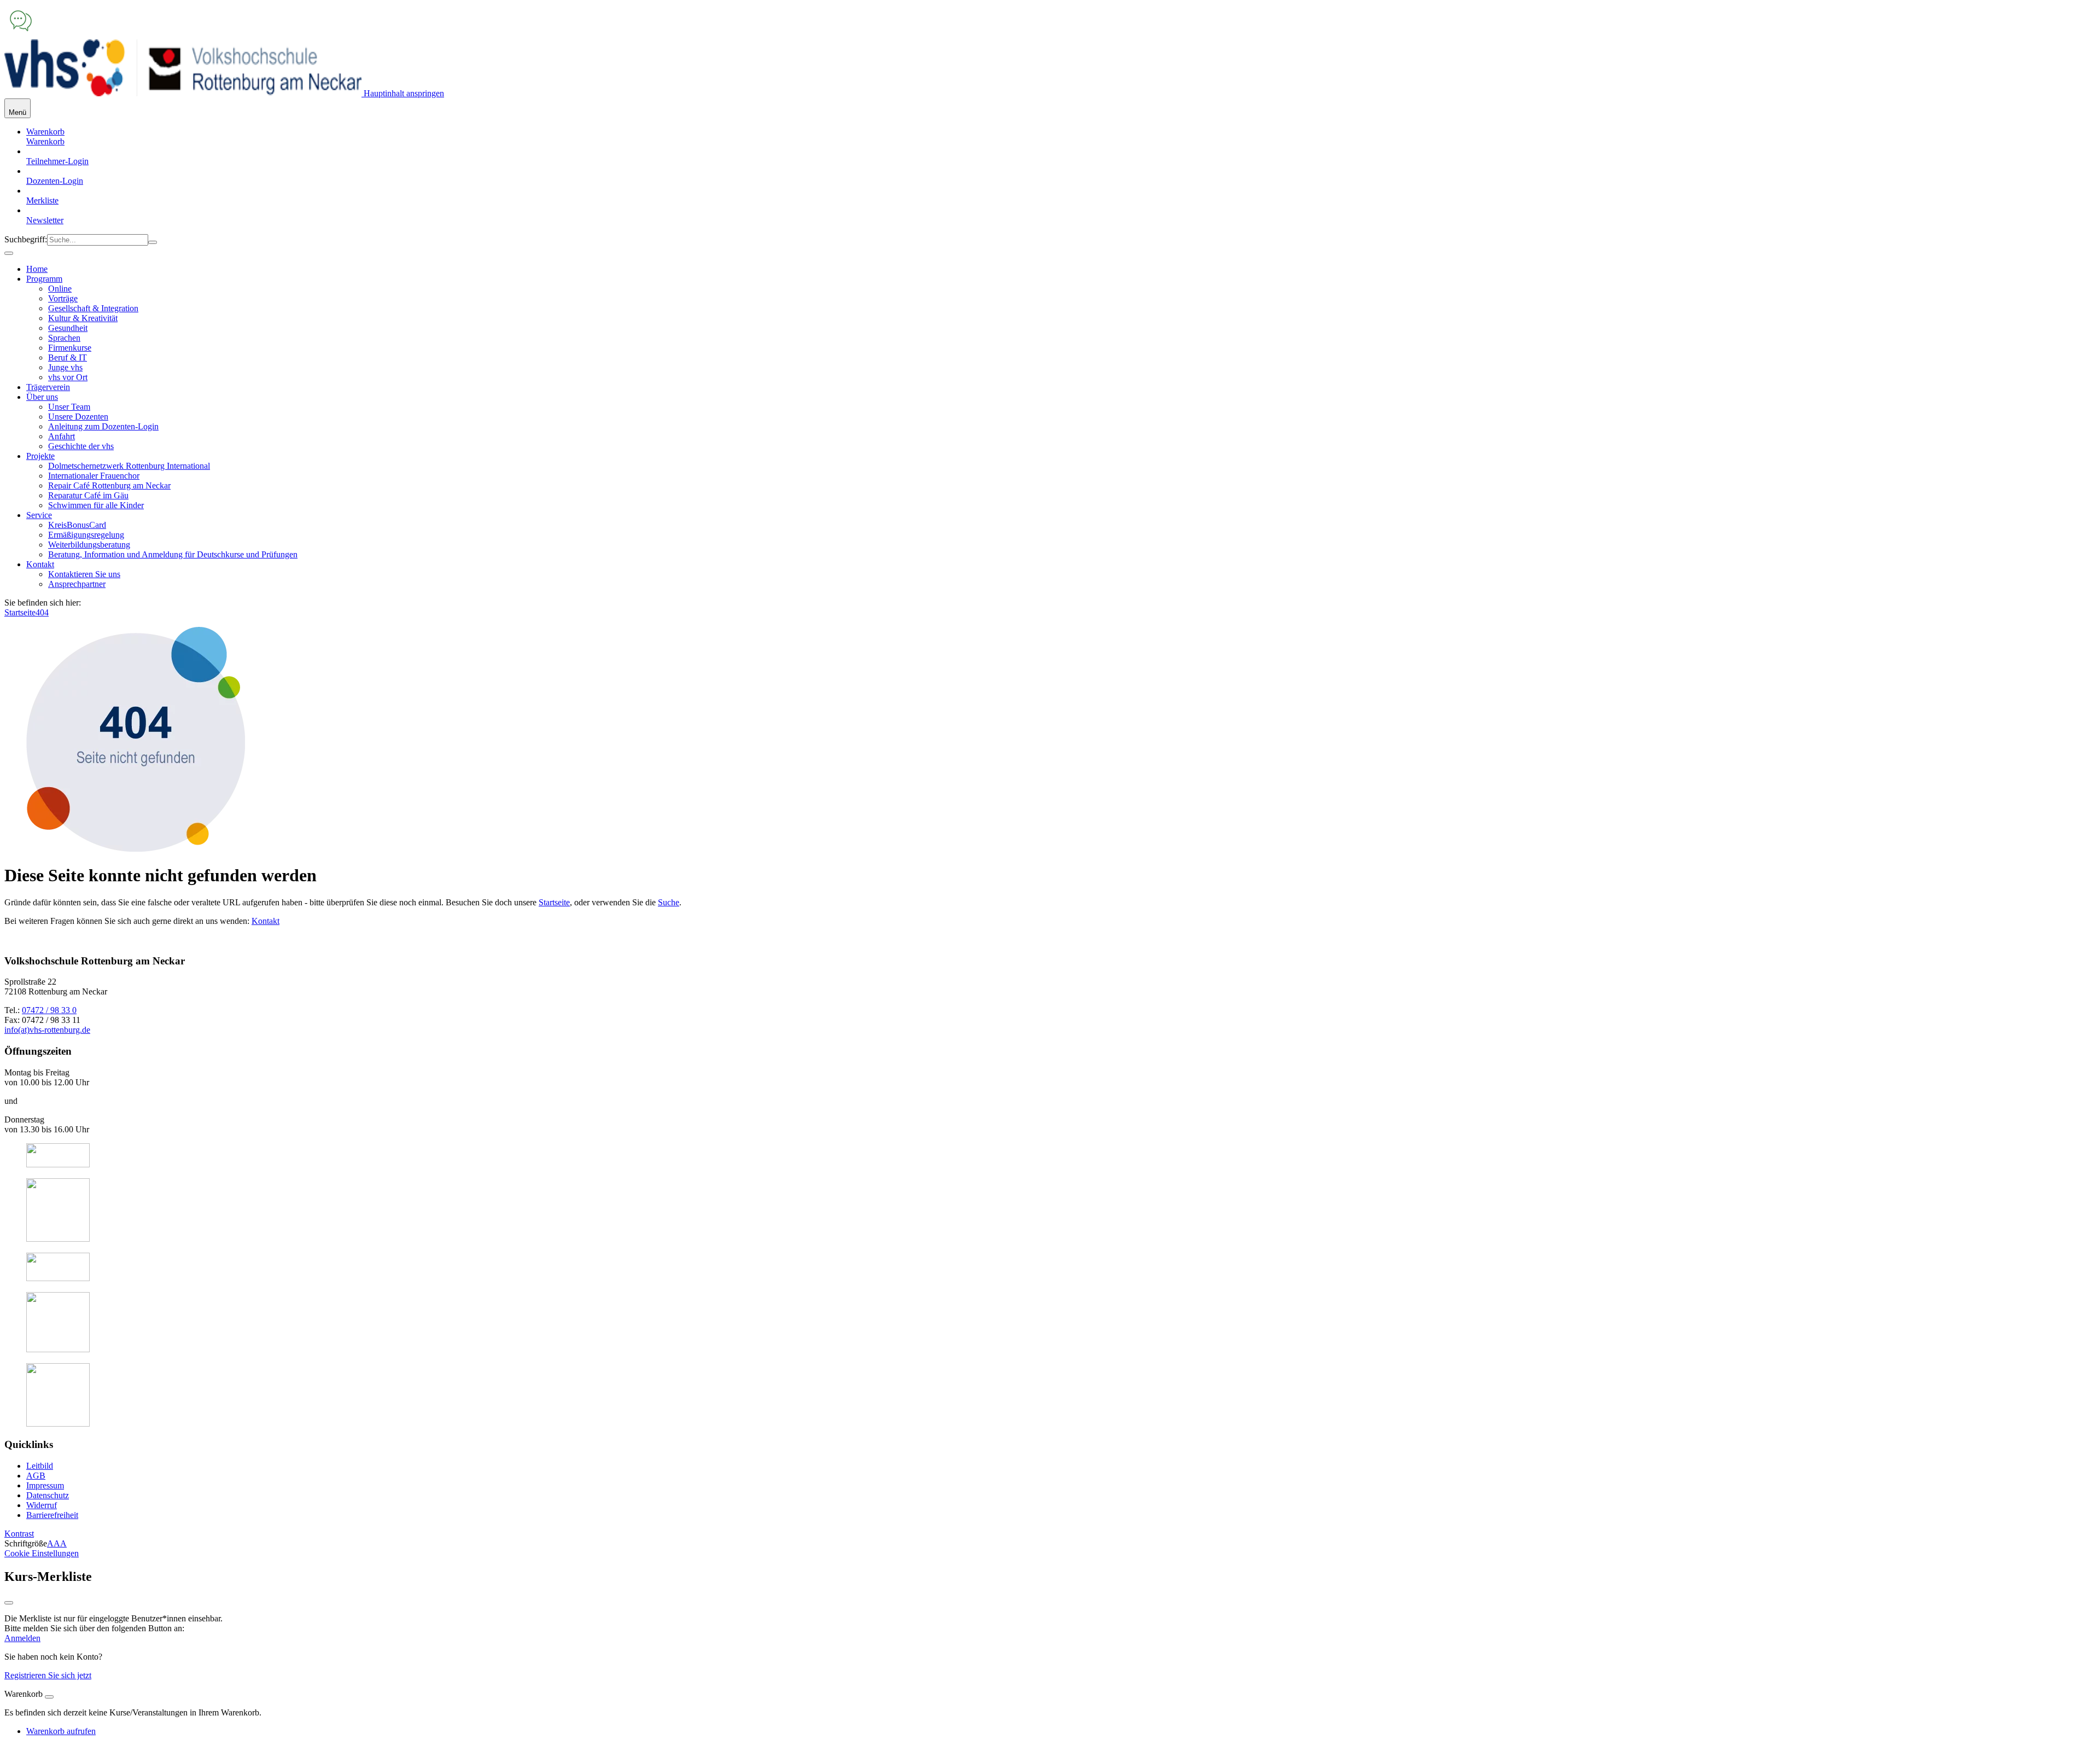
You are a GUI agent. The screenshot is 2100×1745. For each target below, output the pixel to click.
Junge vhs (65, 367)
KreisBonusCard (77, 525)
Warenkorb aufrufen (61, 1731)
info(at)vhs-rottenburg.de (47, 1030)
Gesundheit (68, 328)
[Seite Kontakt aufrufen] (21, 34)
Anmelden (22, 1638)
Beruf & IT (68, 357)
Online (60, 289)
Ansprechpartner (77, 584)
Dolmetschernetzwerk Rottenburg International (129, 466)
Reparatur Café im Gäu (88, 495)
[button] (45, 141)
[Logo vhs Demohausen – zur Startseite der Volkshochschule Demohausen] (183, 93)
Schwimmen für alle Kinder (96, 505)
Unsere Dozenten (78, 417)
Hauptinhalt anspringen (403, 93)
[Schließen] (9, 253)
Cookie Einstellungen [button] (42, 1553)
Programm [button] (44, 279)
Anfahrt (62, 436)
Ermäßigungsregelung (86, 535)
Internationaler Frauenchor (94, 476)
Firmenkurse (70, 348)
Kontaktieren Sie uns (84, 574)
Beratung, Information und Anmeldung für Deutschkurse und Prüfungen (173, 554)
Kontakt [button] (40, 564)
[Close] (49, 1697)
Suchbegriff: (26, 239)
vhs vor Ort (68, 377)
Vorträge (63, 298)
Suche (669, 902)
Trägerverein (48, 387)
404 (42, 612)
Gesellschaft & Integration (93, 308)
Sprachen (64, 338)
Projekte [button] (40, 456)
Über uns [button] (42, 397)
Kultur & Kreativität (83, 318)
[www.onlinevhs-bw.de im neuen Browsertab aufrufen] (58, 1164)
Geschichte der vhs (81, 446)
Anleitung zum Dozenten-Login (103, 426)
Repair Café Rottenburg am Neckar (109, 485)
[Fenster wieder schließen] (9, 1603)
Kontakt (266, 921)
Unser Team (69, 407)
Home (37, 269)
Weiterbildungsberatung (89, 545)
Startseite (20, 612)
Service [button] (39, 515)
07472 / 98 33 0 (49, 1010)
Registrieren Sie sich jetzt (48, 1675)
